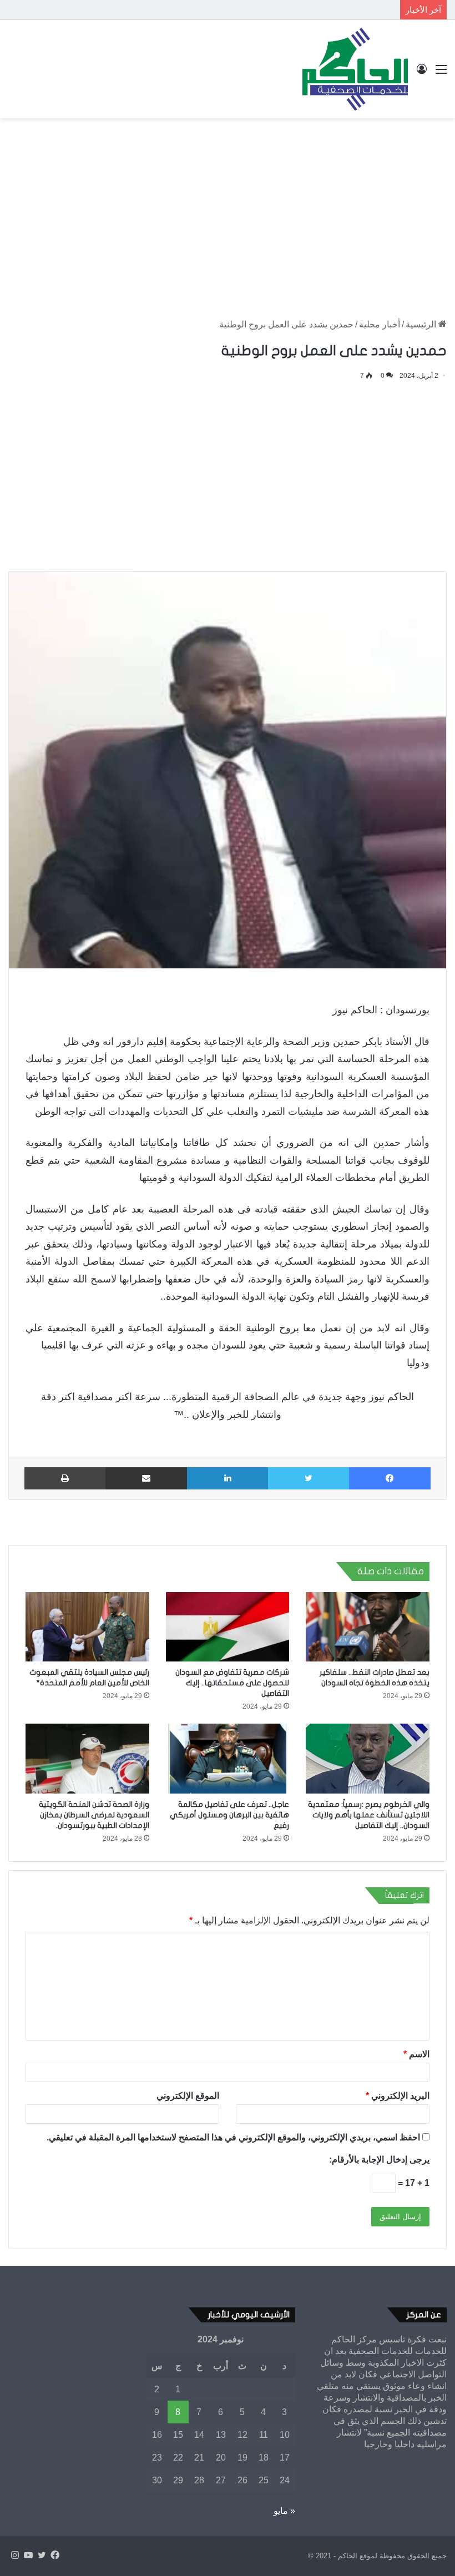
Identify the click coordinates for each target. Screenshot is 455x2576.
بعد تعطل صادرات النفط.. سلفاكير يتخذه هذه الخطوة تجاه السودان (278, 10)
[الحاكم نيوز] (355, 69)
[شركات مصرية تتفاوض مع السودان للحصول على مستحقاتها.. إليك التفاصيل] (228, 1627)
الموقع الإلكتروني (188, 2096)
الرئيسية (422, 324)
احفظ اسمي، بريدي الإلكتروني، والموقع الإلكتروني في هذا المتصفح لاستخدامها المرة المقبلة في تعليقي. (233, 2137)
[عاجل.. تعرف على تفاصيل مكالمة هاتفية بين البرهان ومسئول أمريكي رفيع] (228, 1759)
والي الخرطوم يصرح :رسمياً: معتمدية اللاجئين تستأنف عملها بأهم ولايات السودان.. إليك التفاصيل (369, 1815)
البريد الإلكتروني (398, 2096)
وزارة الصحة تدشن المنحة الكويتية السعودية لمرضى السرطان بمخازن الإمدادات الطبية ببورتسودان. (94, 1815)
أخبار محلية (380, 324)
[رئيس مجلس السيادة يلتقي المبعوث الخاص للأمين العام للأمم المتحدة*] (87, 1627)
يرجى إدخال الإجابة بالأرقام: (379, 2160)
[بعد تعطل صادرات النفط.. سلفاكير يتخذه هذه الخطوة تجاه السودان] (368, 1627)
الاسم (416, 2054)
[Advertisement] (228, 207)
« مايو (284, 2511)
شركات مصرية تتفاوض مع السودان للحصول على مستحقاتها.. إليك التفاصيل (232, 1683)
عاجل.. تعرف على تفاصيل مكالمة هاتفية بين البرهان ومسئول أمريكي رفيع (229, 1815)
